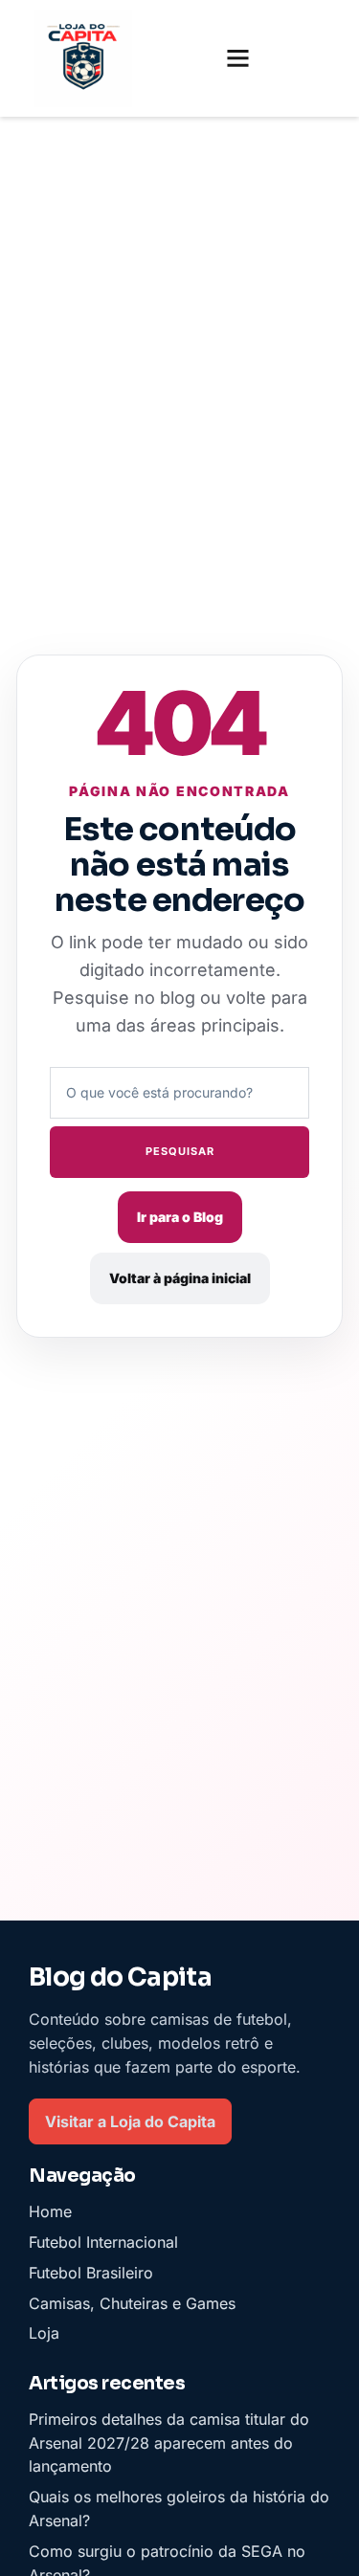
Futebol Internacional (103, 2242)
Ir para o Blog (180, 1217)
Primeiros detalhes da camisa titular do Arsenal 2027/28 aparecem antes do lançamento (169, 2443)
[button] (238, 58)
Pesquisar (180, 1151)
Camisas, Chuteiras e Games (132, 2302)
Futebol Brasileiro (91, 2273)
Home (50, 2211)
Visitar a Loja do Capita (130, 2121)
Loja (44, 2333)
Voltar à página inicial (180, 1278)
